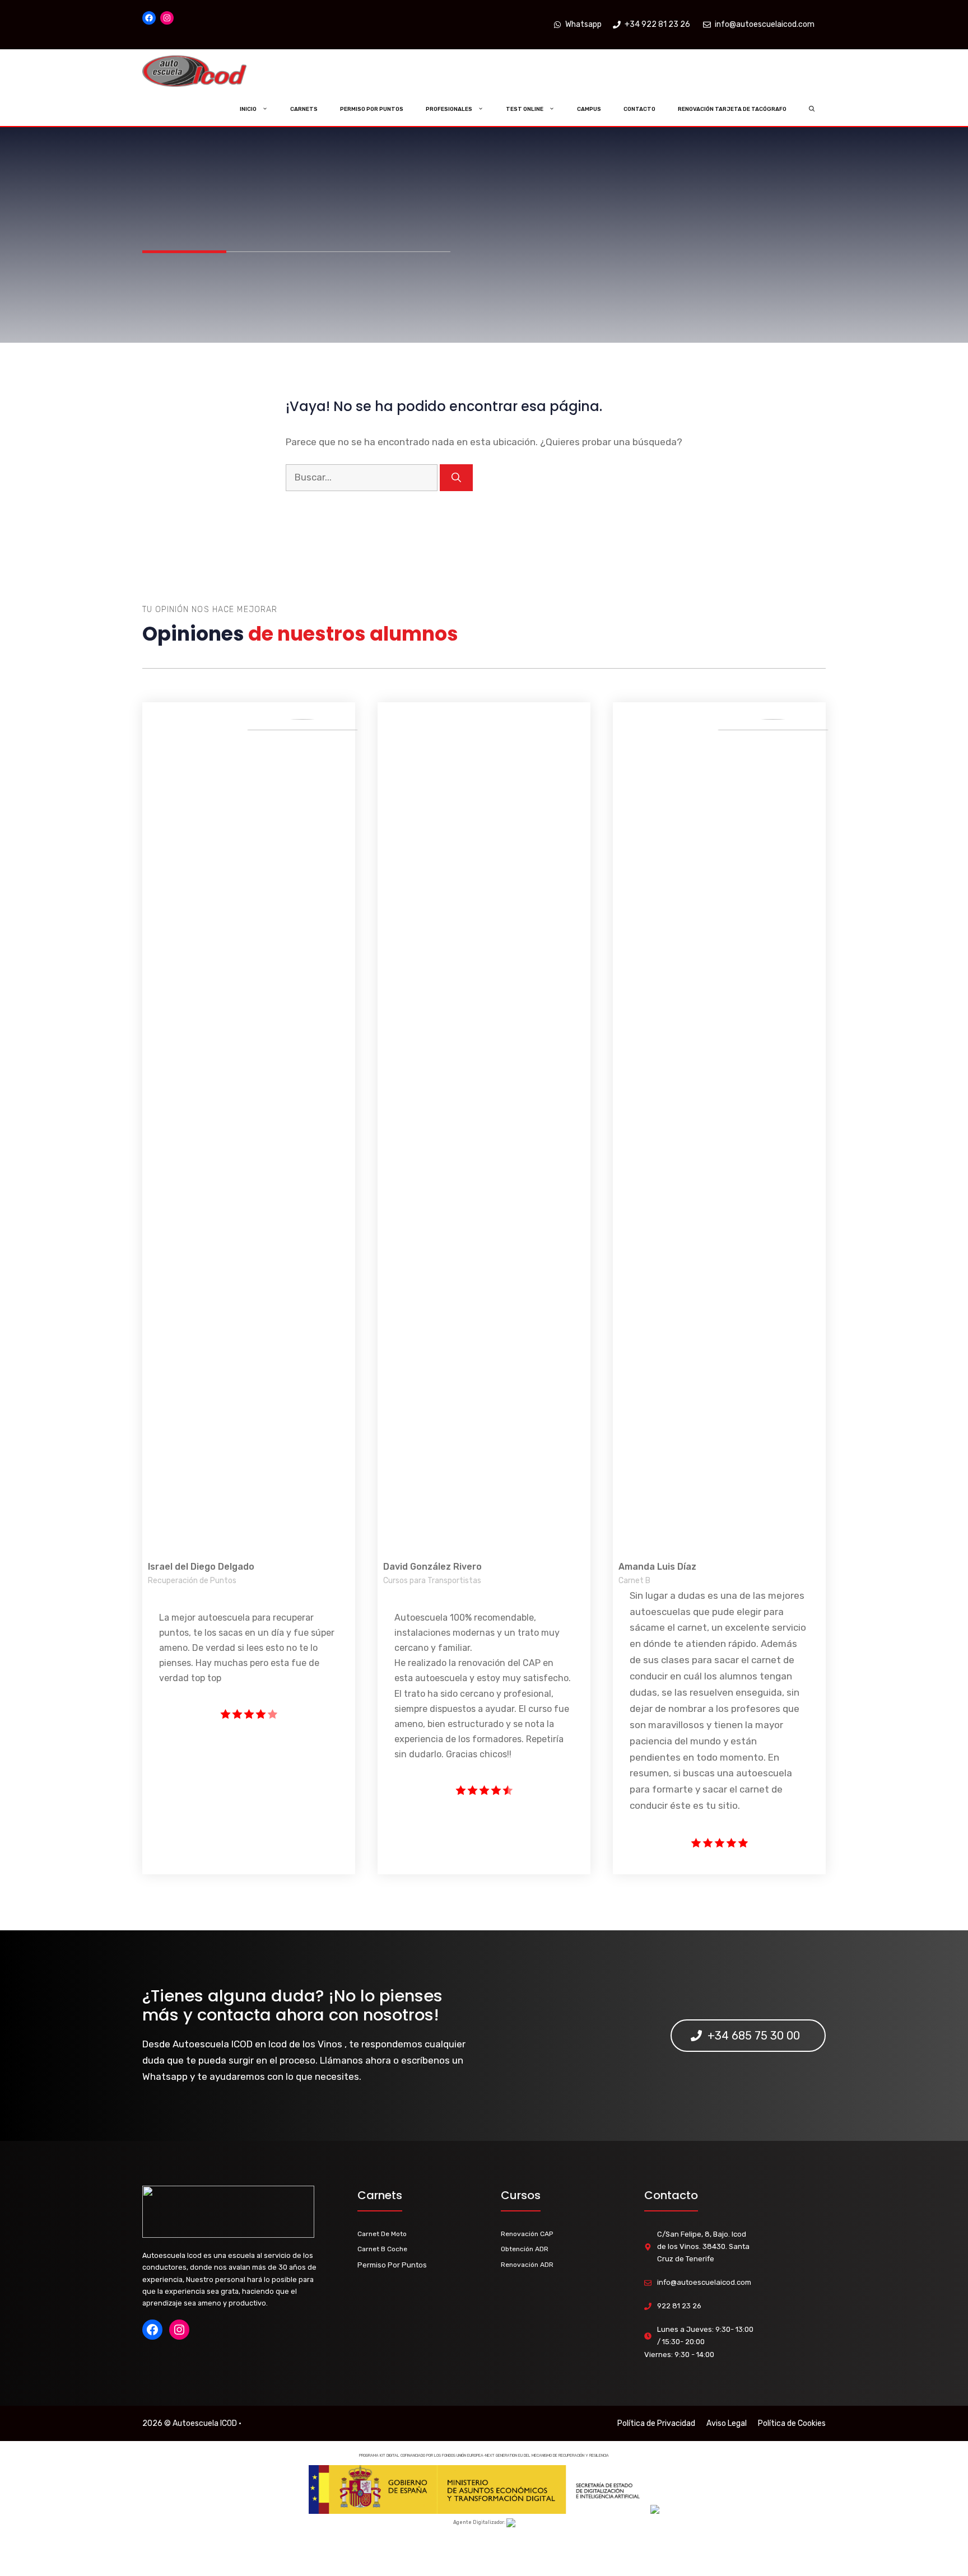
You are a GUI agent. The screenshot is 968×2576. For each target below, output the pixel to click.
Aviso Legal (727, 2423)
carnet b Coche (382, 2249)
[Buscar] (456, 478)
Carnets (304, 109)
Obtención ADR (525, 2249)
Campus (589, 109)
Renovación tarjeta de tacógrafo (732, 109)
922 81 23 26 (679, 2306)
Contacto (639, 109)
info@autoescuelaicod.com (704, 2282)
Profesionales (449, 109)
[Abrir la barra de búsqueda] (812, 109)
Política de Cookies (792, 2423)
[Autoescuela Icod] (217, 71)
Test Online (525, 109)
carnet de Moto (382, 2234)
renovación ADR (527, 2265)
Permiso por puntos (372, 109)
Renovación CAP (527, 2234)
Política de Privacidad (656, 2423)
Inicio (248, 109)
